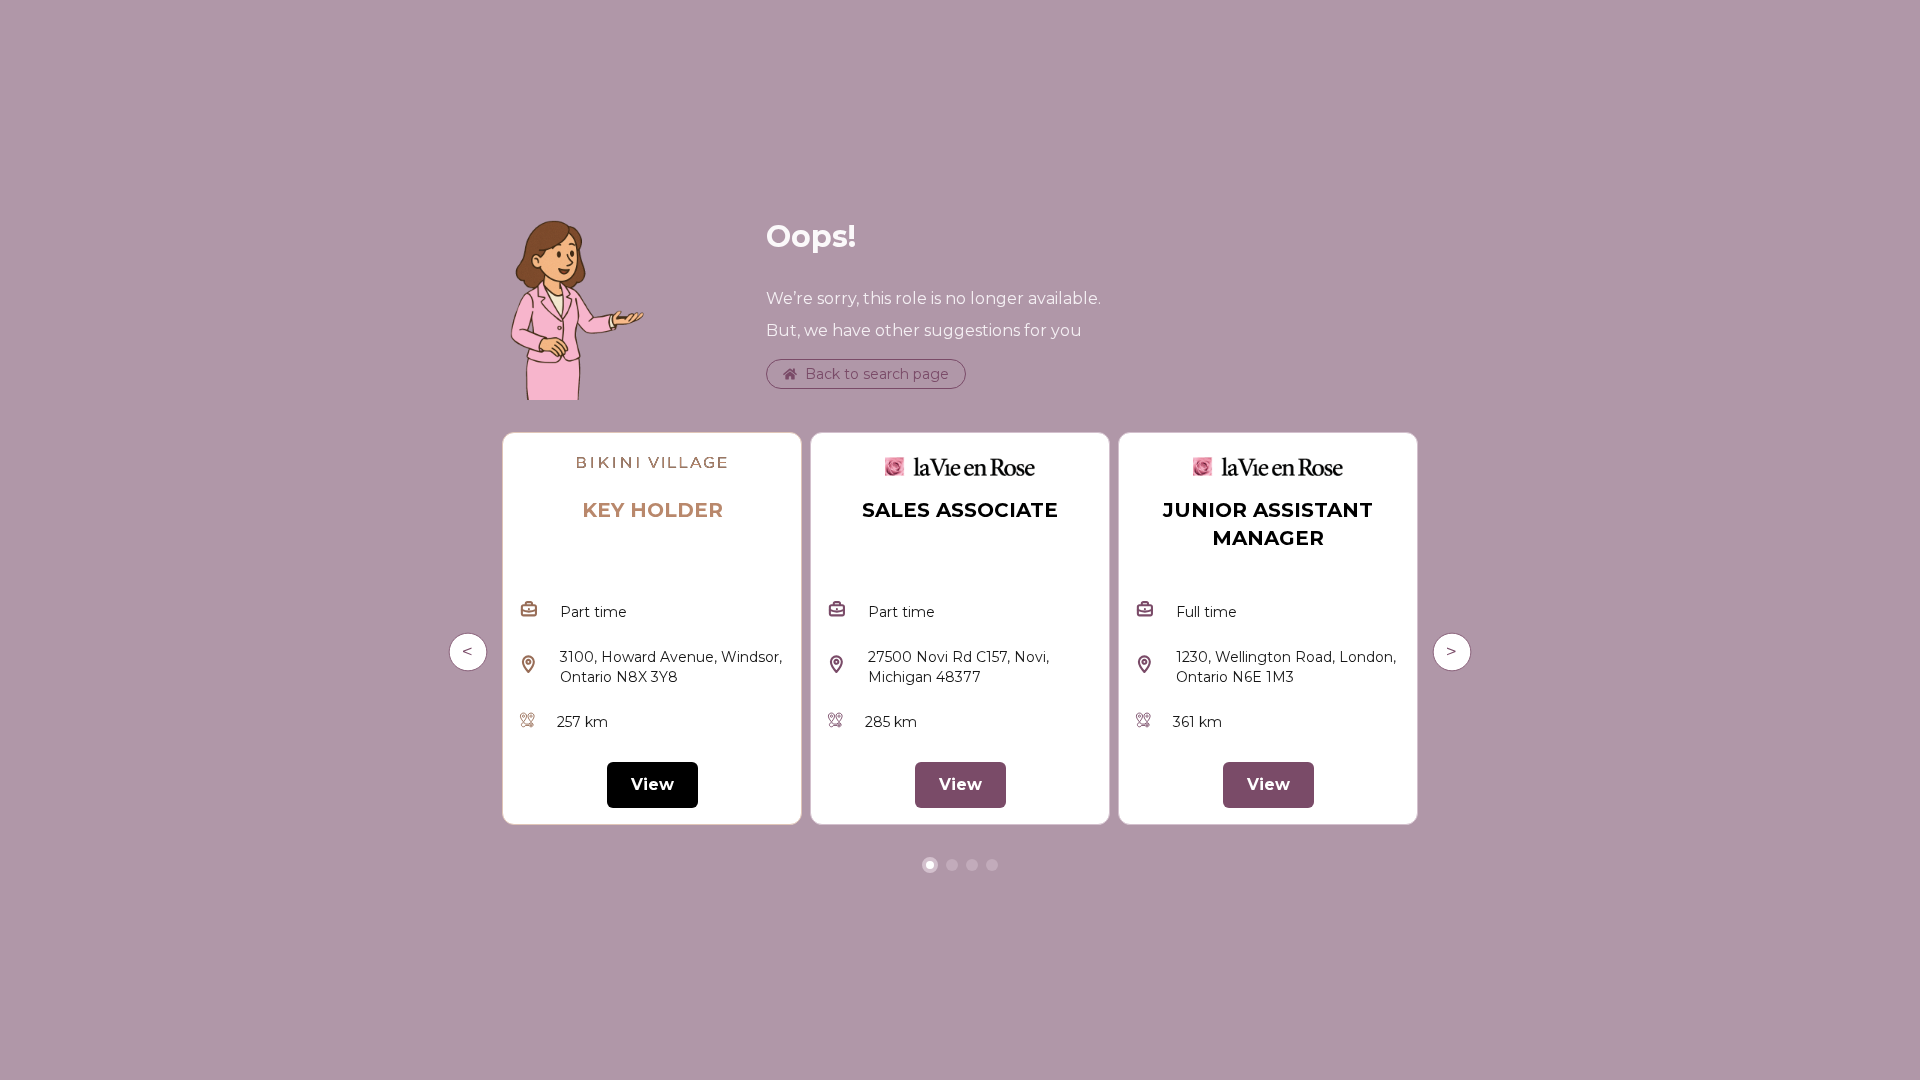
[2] (972, 865)
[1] (952, 865)
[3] (992, 865)
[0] (930, 865)
